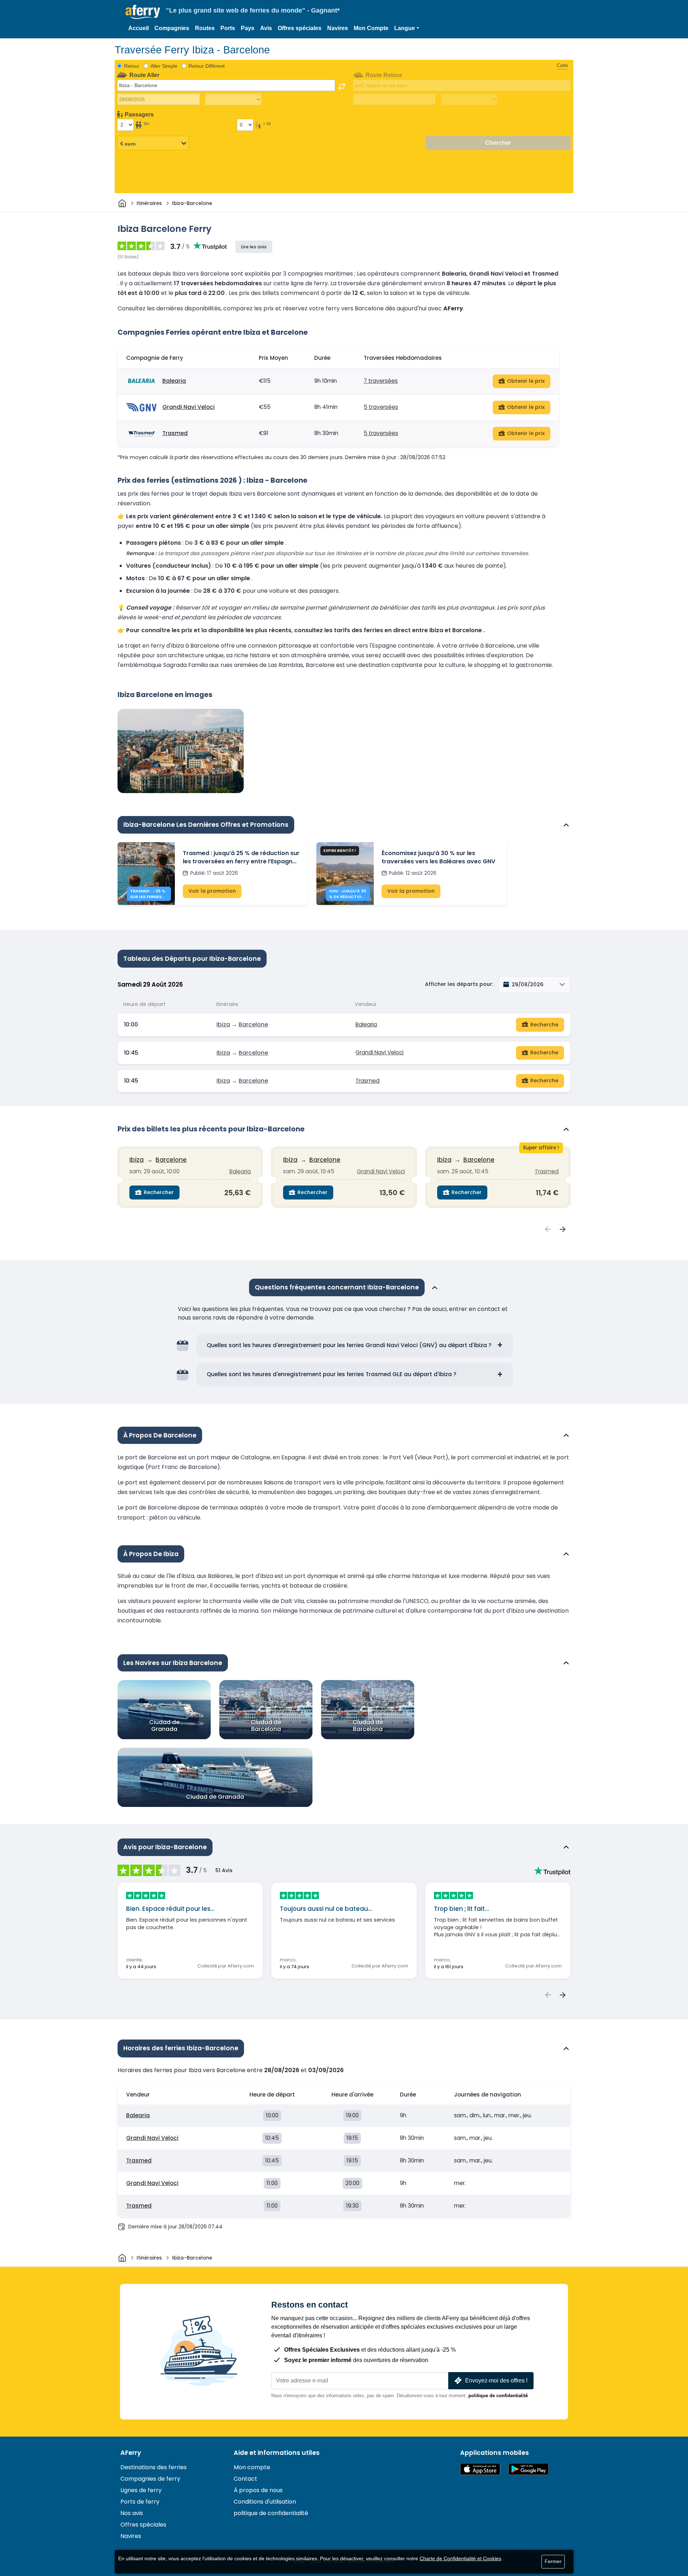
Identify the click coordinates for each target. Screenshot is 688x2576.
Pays (248, 28)
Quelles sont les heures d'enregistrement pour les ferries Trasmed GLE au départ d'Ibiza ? (332, 1374)
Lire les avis (254, 247)
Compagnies (172, 28)
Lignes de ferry (141, 2490)
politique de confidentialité (498, 2396)
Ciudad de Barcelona (266, 1725)
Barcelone (253, 1024)
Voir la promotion (212, 891)
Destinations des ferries (154, 2467)
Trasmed (175, 433)
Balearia (174, 381)
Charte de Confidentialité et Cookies (460, 2558)
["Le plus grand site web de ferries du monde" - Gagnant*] (143, 12)
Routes (205, 28)
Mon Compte (371, 28)
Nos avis (132, 2513)
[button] (407, 28)
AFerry (131, 2453)
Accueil (138, 28)
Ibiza (223, 1024)
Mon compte (252, 2467)
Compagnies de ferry (150, 2479)
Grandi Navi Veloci (188, 407)
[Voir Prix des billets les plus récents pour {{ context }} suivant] (563, 1230)
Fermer (553, 2561)
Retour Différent (207, 66)
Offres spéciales (300, 28)
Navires (338, 28)
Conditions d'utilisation (265, 2502)
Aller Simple (164, 66)
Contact (245, 2479)
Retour (132, 66)
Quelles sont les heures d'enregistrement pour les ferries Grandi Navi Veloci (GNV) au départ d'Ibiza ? (349, 1345)
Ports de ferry (140, 2502)
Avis (266, 28)
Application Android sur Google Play (529, 2469)
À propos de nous (258, 2490)
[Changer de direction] (342, 86)
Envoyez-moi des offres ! (496, 2381)
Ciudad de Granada (164, 1725)
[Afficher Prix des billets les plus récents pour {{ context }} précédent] (548, 1230)
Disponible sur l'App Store (480, 2469)
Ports (228, 28)
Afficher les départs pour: (459, 984)
